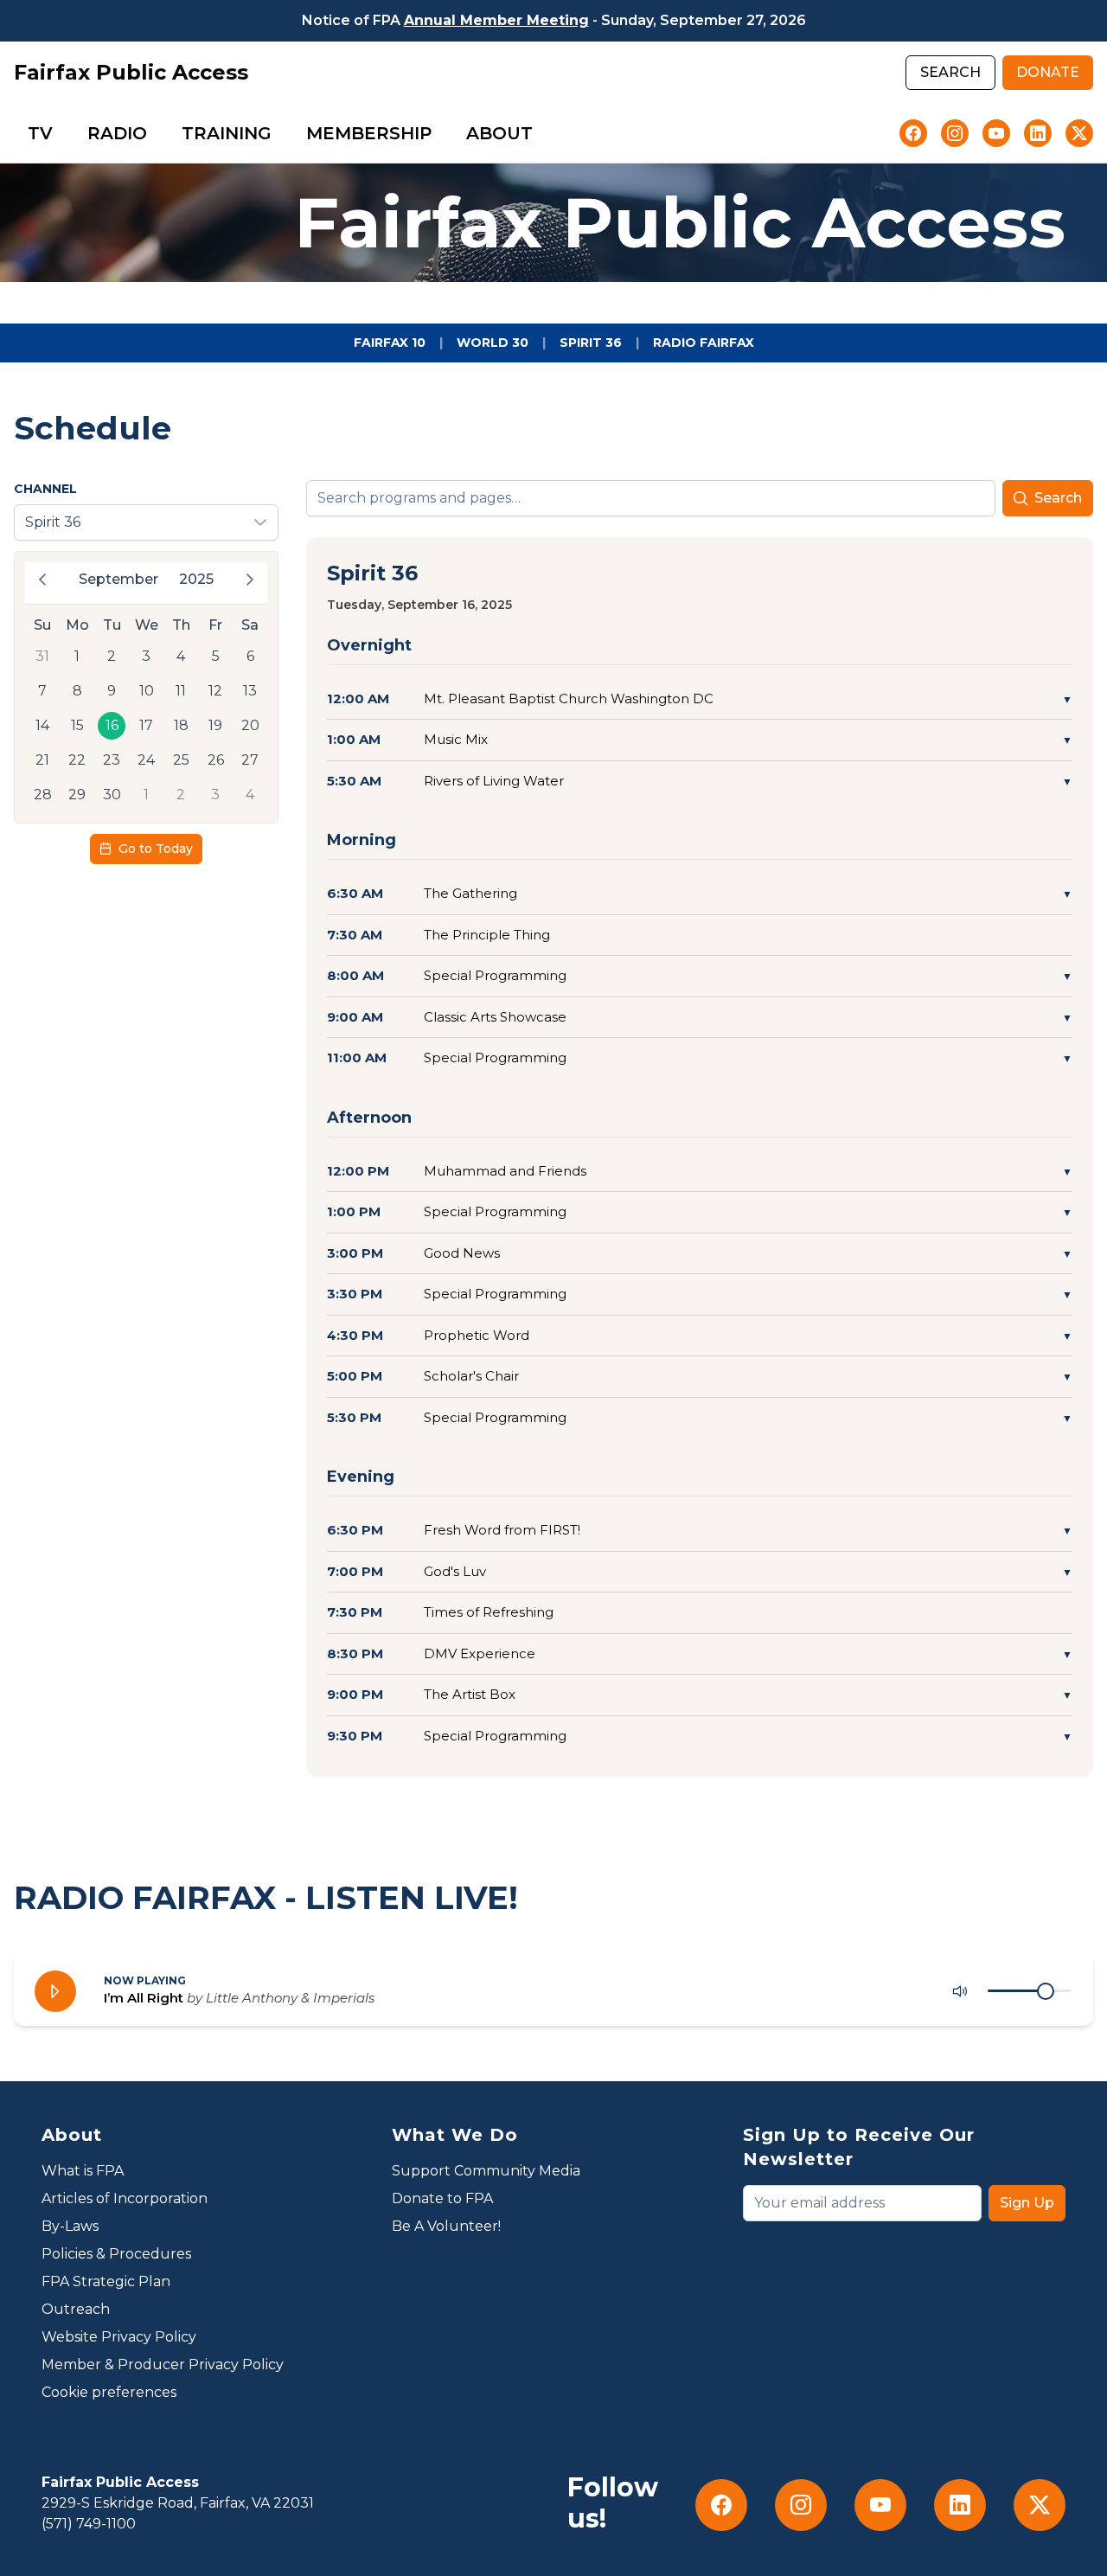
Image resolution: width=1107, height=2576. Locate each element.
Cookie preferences (109, 2392)
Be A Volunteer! (446, 2226)
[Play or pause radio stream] (55, 1991)
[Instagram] (955, 133)
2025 (196, 579)
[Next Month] (250, 580)
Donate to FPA (442, 2198)
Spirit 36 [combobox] (53, 522)
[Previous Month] (42, 580)
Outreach (76, 2309)
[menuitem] (40, 133)
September (118, 579)
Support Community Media (486, 2171)
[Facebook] (913, 133)
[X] (1079, 133)
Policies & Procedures (116, 2254)
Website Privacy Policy (119, 2337)
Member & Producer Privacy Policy (163, 2365)
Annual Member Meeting (496, 20)
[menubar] (280, 133)
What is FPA (83, 2171)
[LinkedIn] (1038, 133)
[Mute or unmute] (960, 1991)
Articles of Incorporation (125, 2198)
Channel (45, 489)
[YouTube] (996, 133)
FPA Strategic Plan (106, 2281)
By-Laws (70, 2226)
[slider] (1046, 1991)
